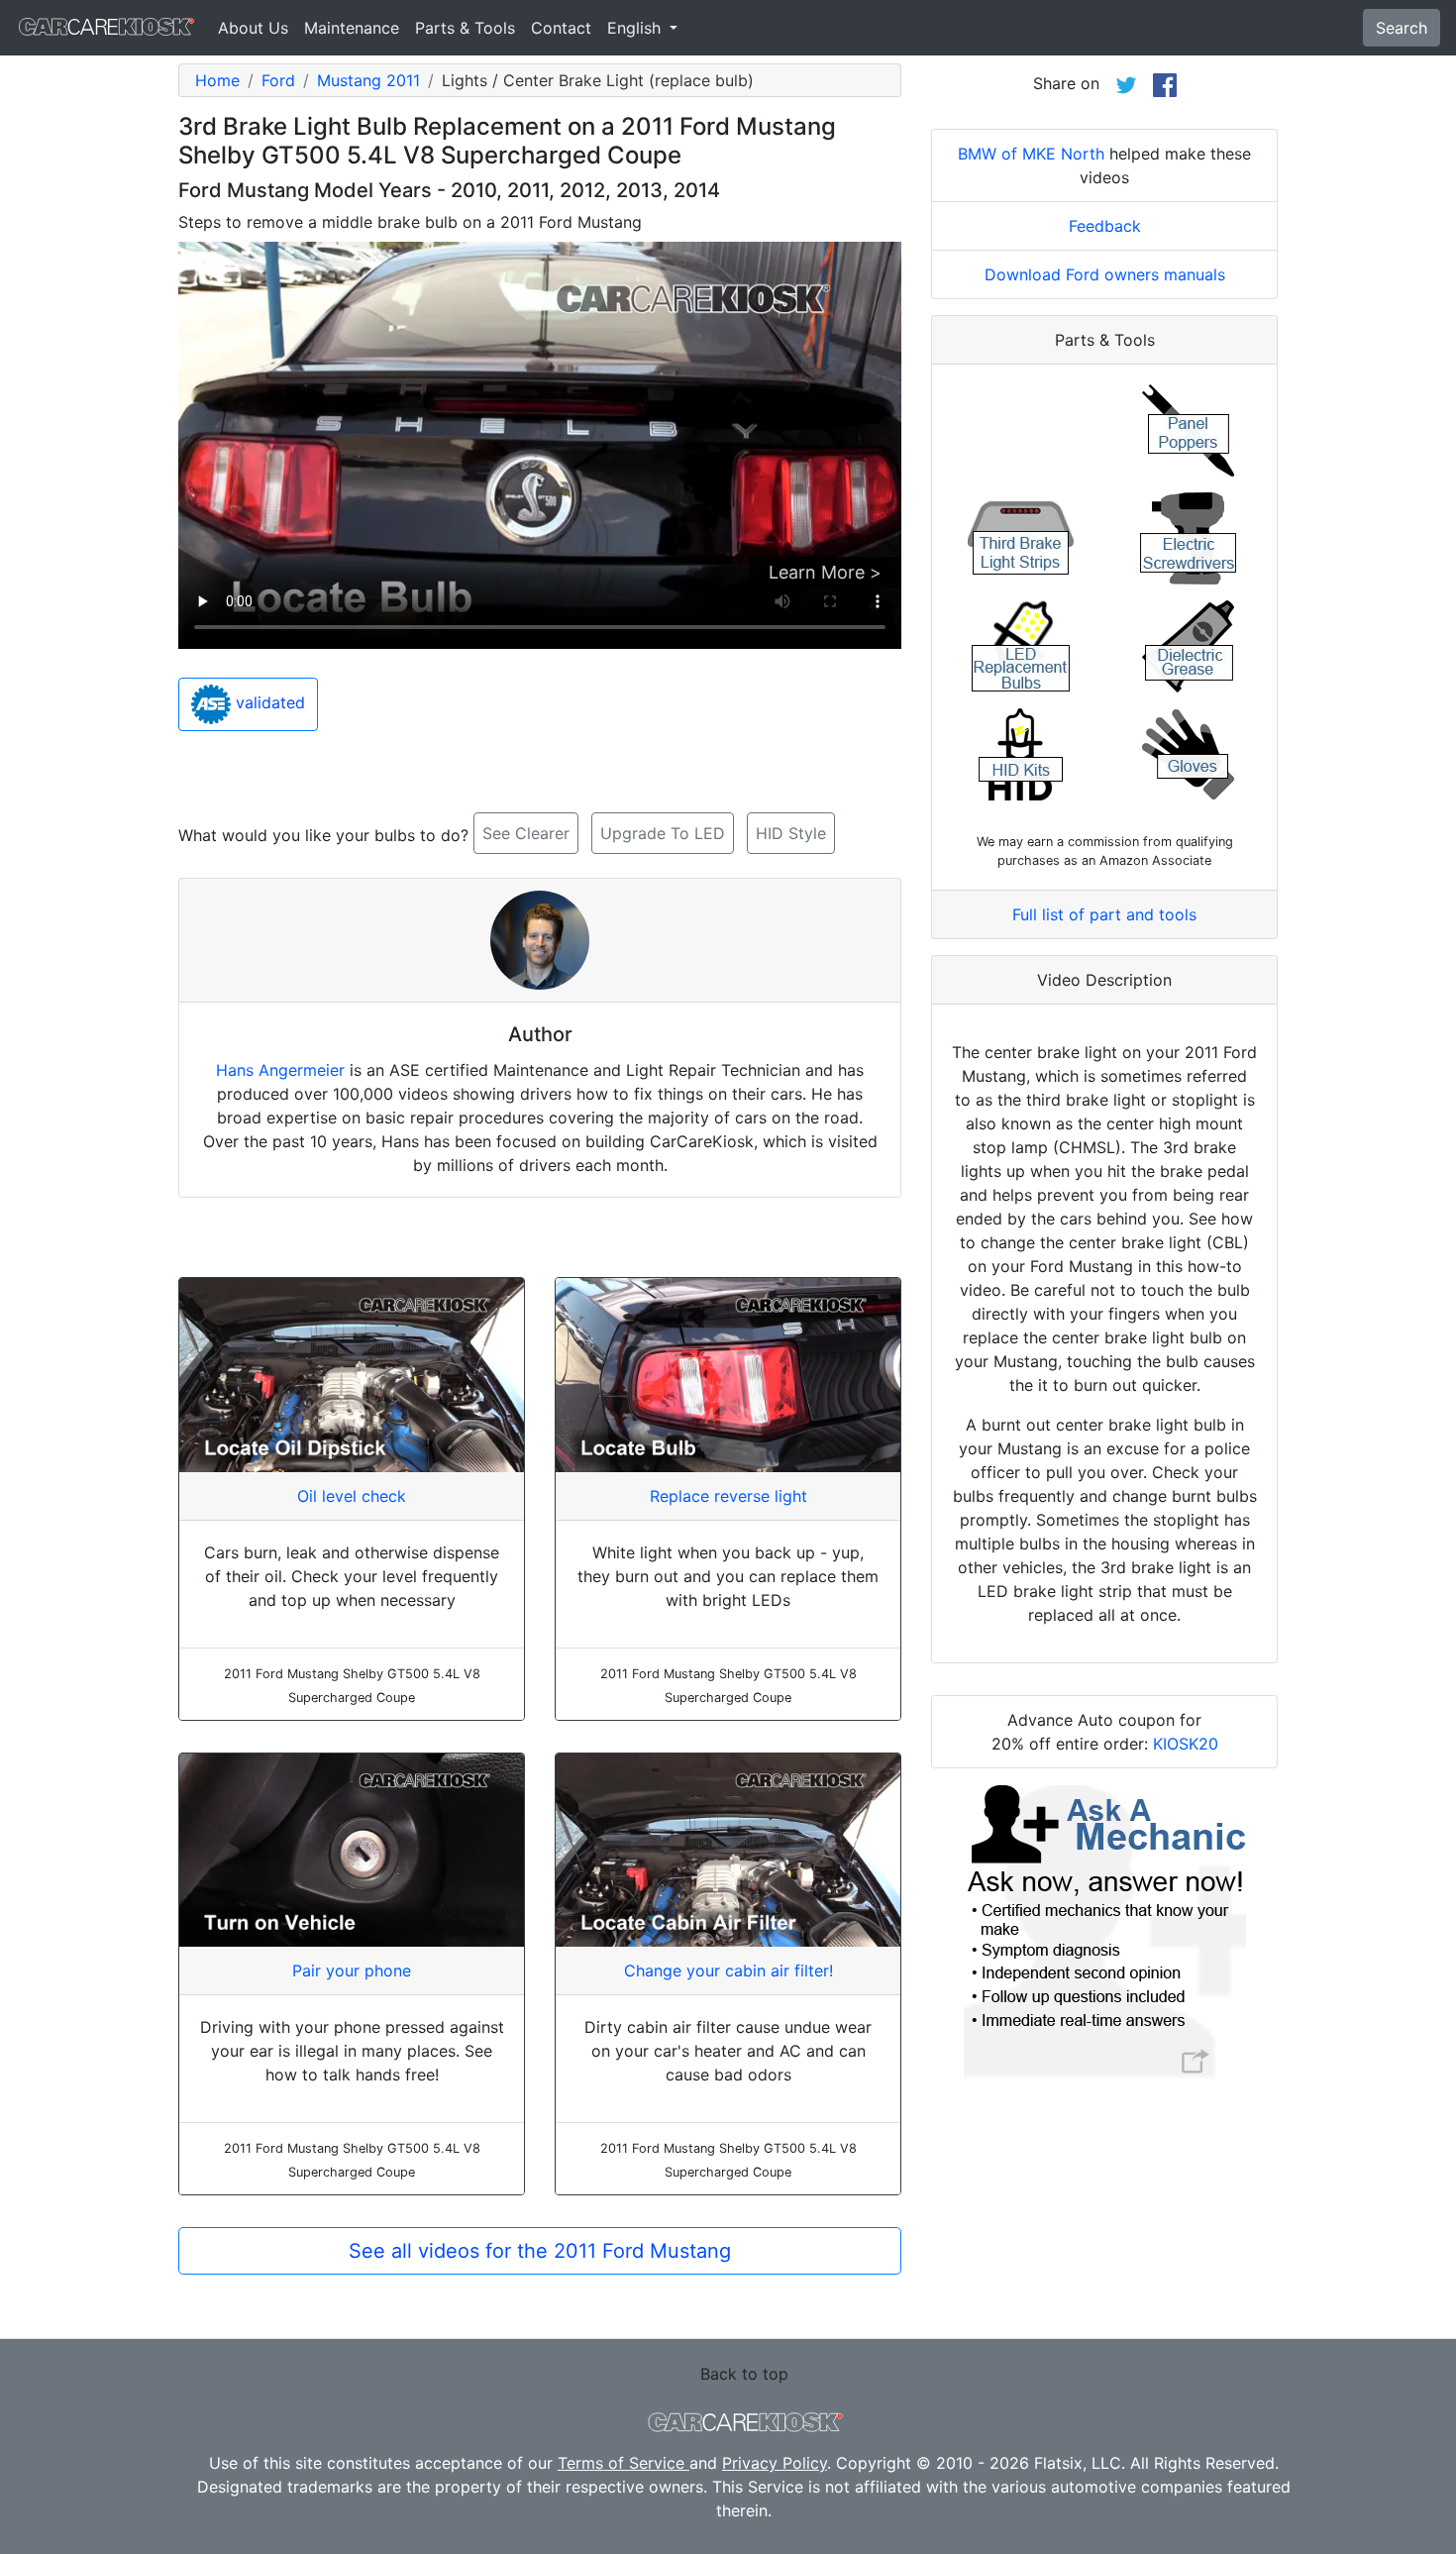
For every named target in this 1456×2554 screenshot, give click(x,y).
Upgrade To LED (663, 833)
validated (268, 703)
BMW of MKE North (1031, 154)
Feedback (1105, 226)
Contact (561, 28)
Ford (278, 80)
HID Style (791, 833)
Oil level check (352, 1496)
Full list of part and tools (1104, 914)
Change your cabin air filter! (728, 1970)
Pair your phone (352, 1970)
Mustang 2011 (368, 80)
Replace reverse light (728, 1496)
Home (217, 80)
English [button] (636, 28)
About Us (253, 28)
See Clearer (526, 833)
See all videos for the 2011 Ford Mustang (540, 2251)
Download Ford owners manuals (1105, 274)
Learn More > (825, 572)
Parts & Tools (465, 28)
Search (1402, 28)
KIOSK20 (1186, 1744)
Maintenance (352, 28)
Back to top (744, 2374)
